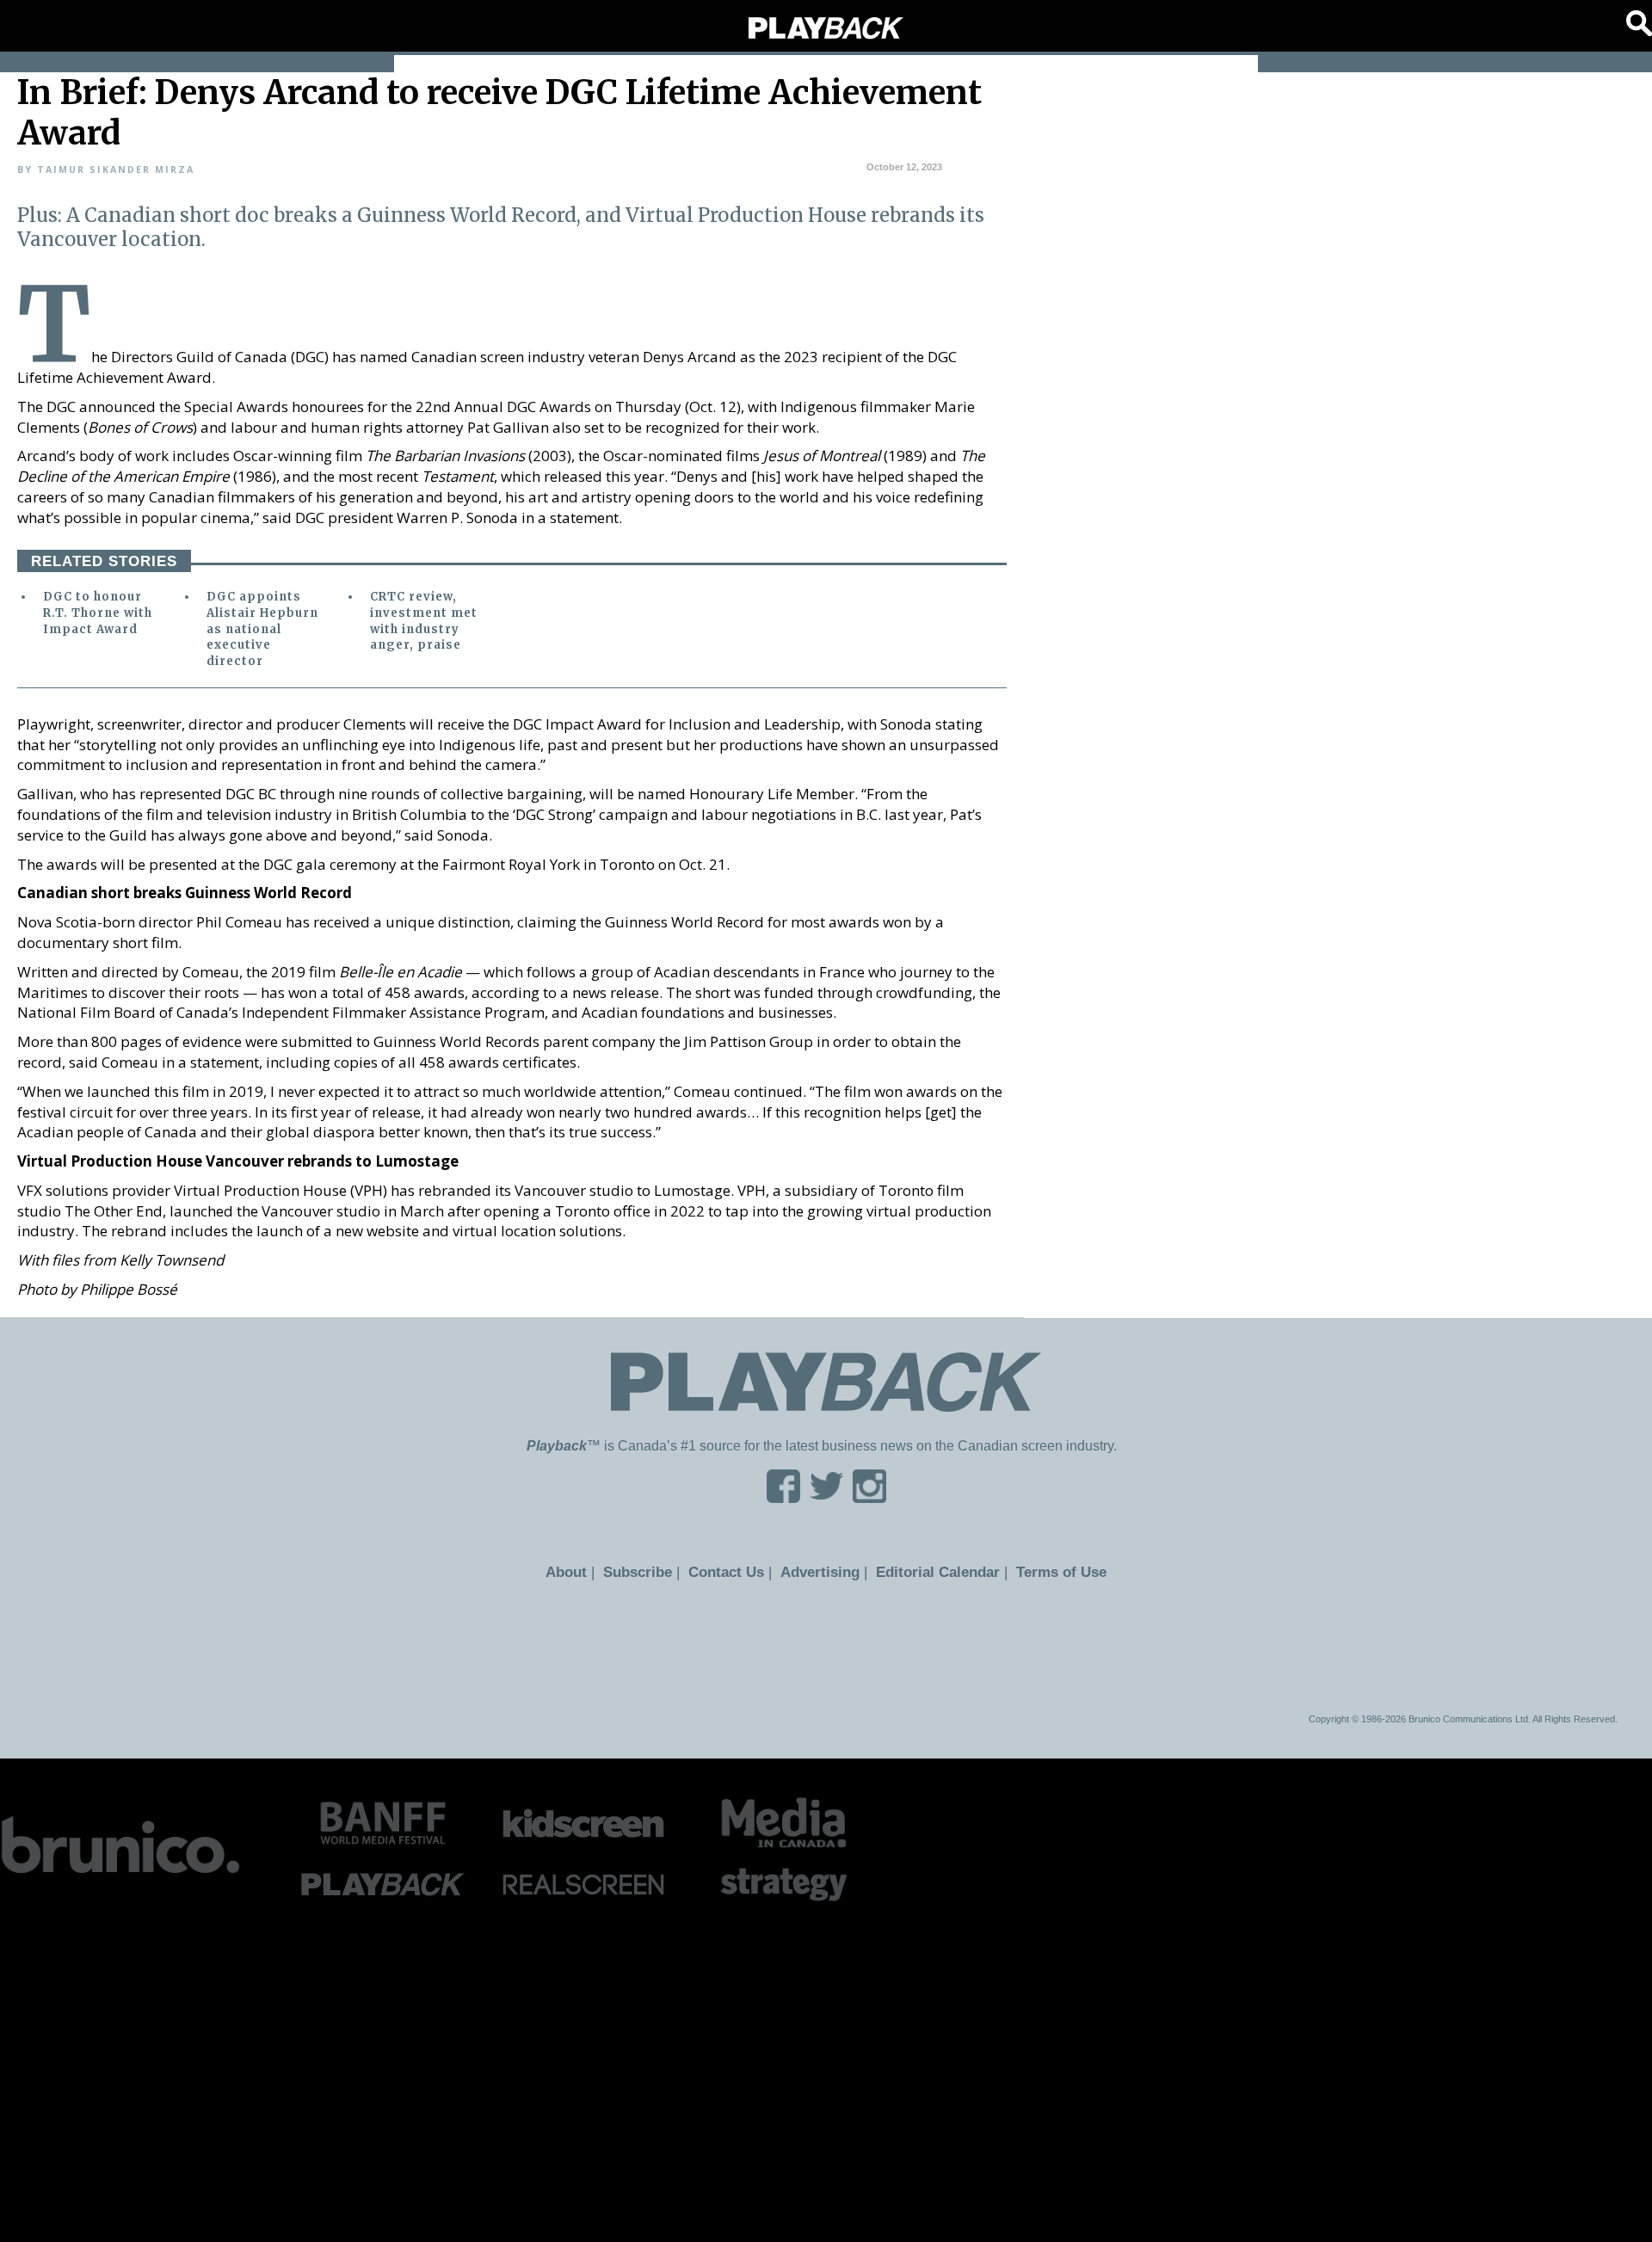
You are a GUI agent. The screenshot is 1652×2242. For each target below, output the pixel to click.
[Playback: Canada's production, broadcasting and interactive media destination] (826, 28)
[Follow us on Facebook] (783, 1497)
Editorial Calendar (931, 1572)
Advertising (821, 1572)
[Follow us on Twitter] (826, 1497)
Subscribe (647, 1572)
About (580, 1572)
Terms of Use (1047, 1572)
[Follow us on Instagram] (869, 1497)
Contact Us (732, 1572)
